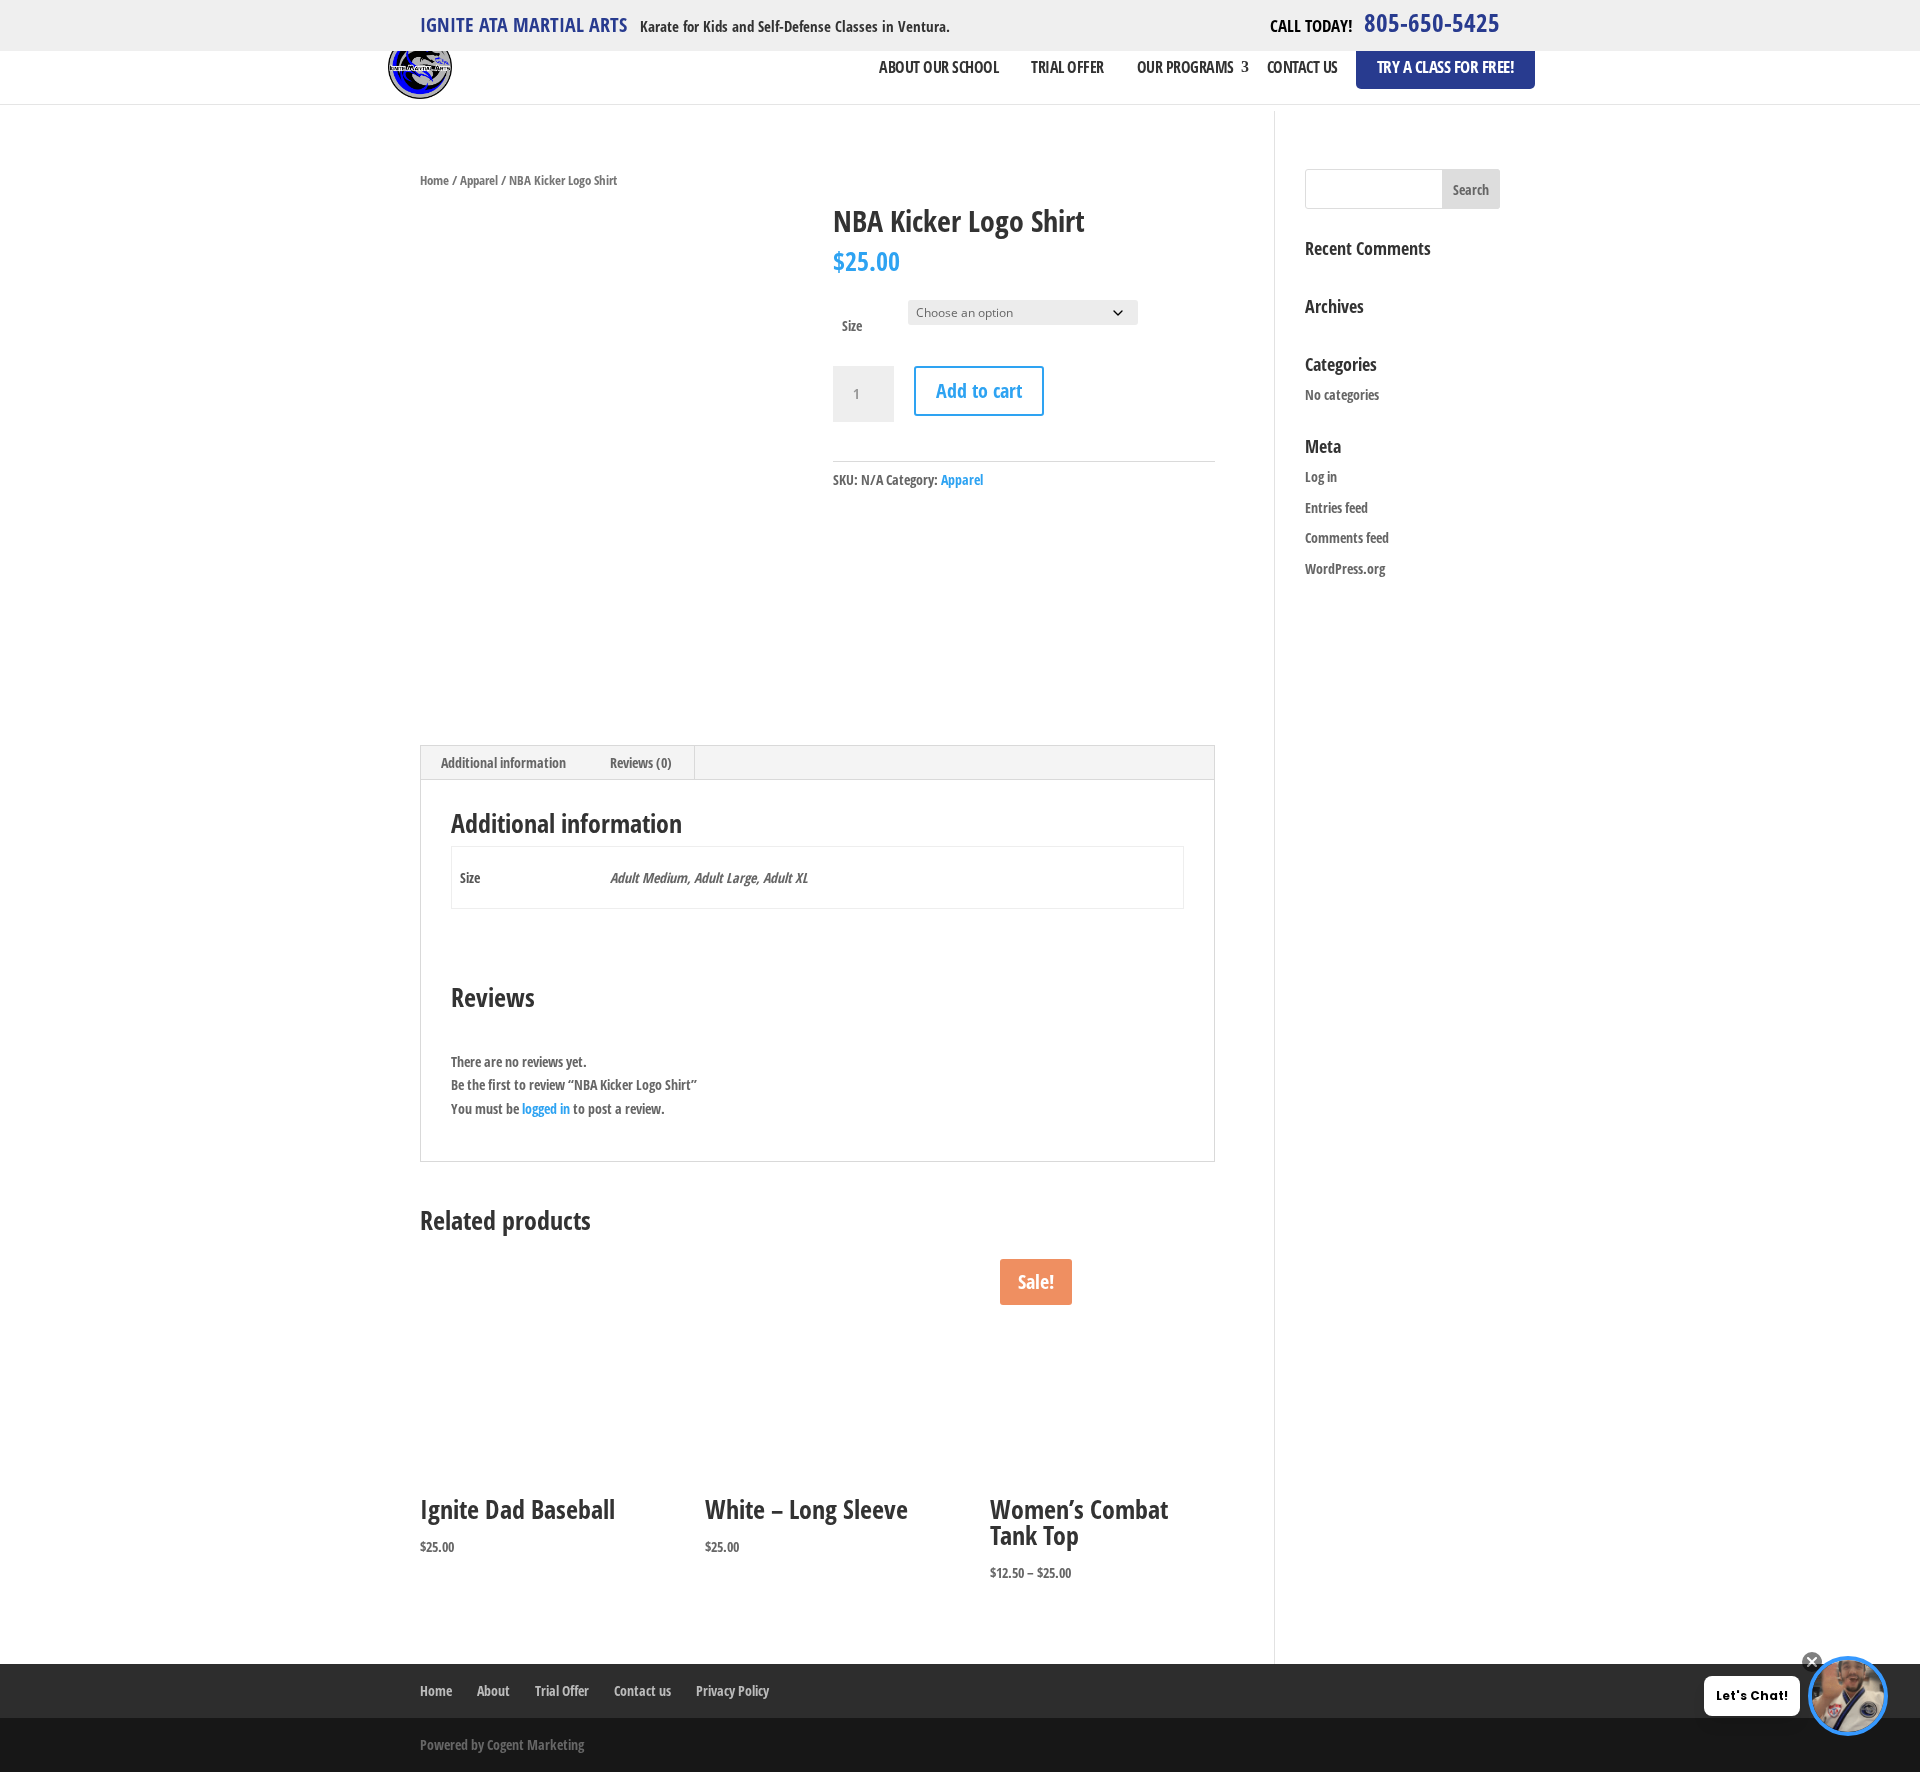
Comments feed (1347, 537)
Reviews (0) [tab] (641, 762)
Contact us (1302, 67)
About (493, 1690)
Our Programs (1185, 67)
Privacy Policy (732, 1690)
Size (852, 325)
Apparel (479, 180)
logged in (546, 1108)
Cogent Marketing (535, 1744)
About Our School (938, 67)
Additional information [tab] (503, 762)
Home (434, 180)
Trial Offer (1067, 67)
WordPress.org (1345, 568)
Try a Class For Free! (1446, 66)
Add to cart (979, 390)
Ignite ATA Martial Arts (523, 26)
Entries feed (1336, 507)
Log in (1321, 476)
